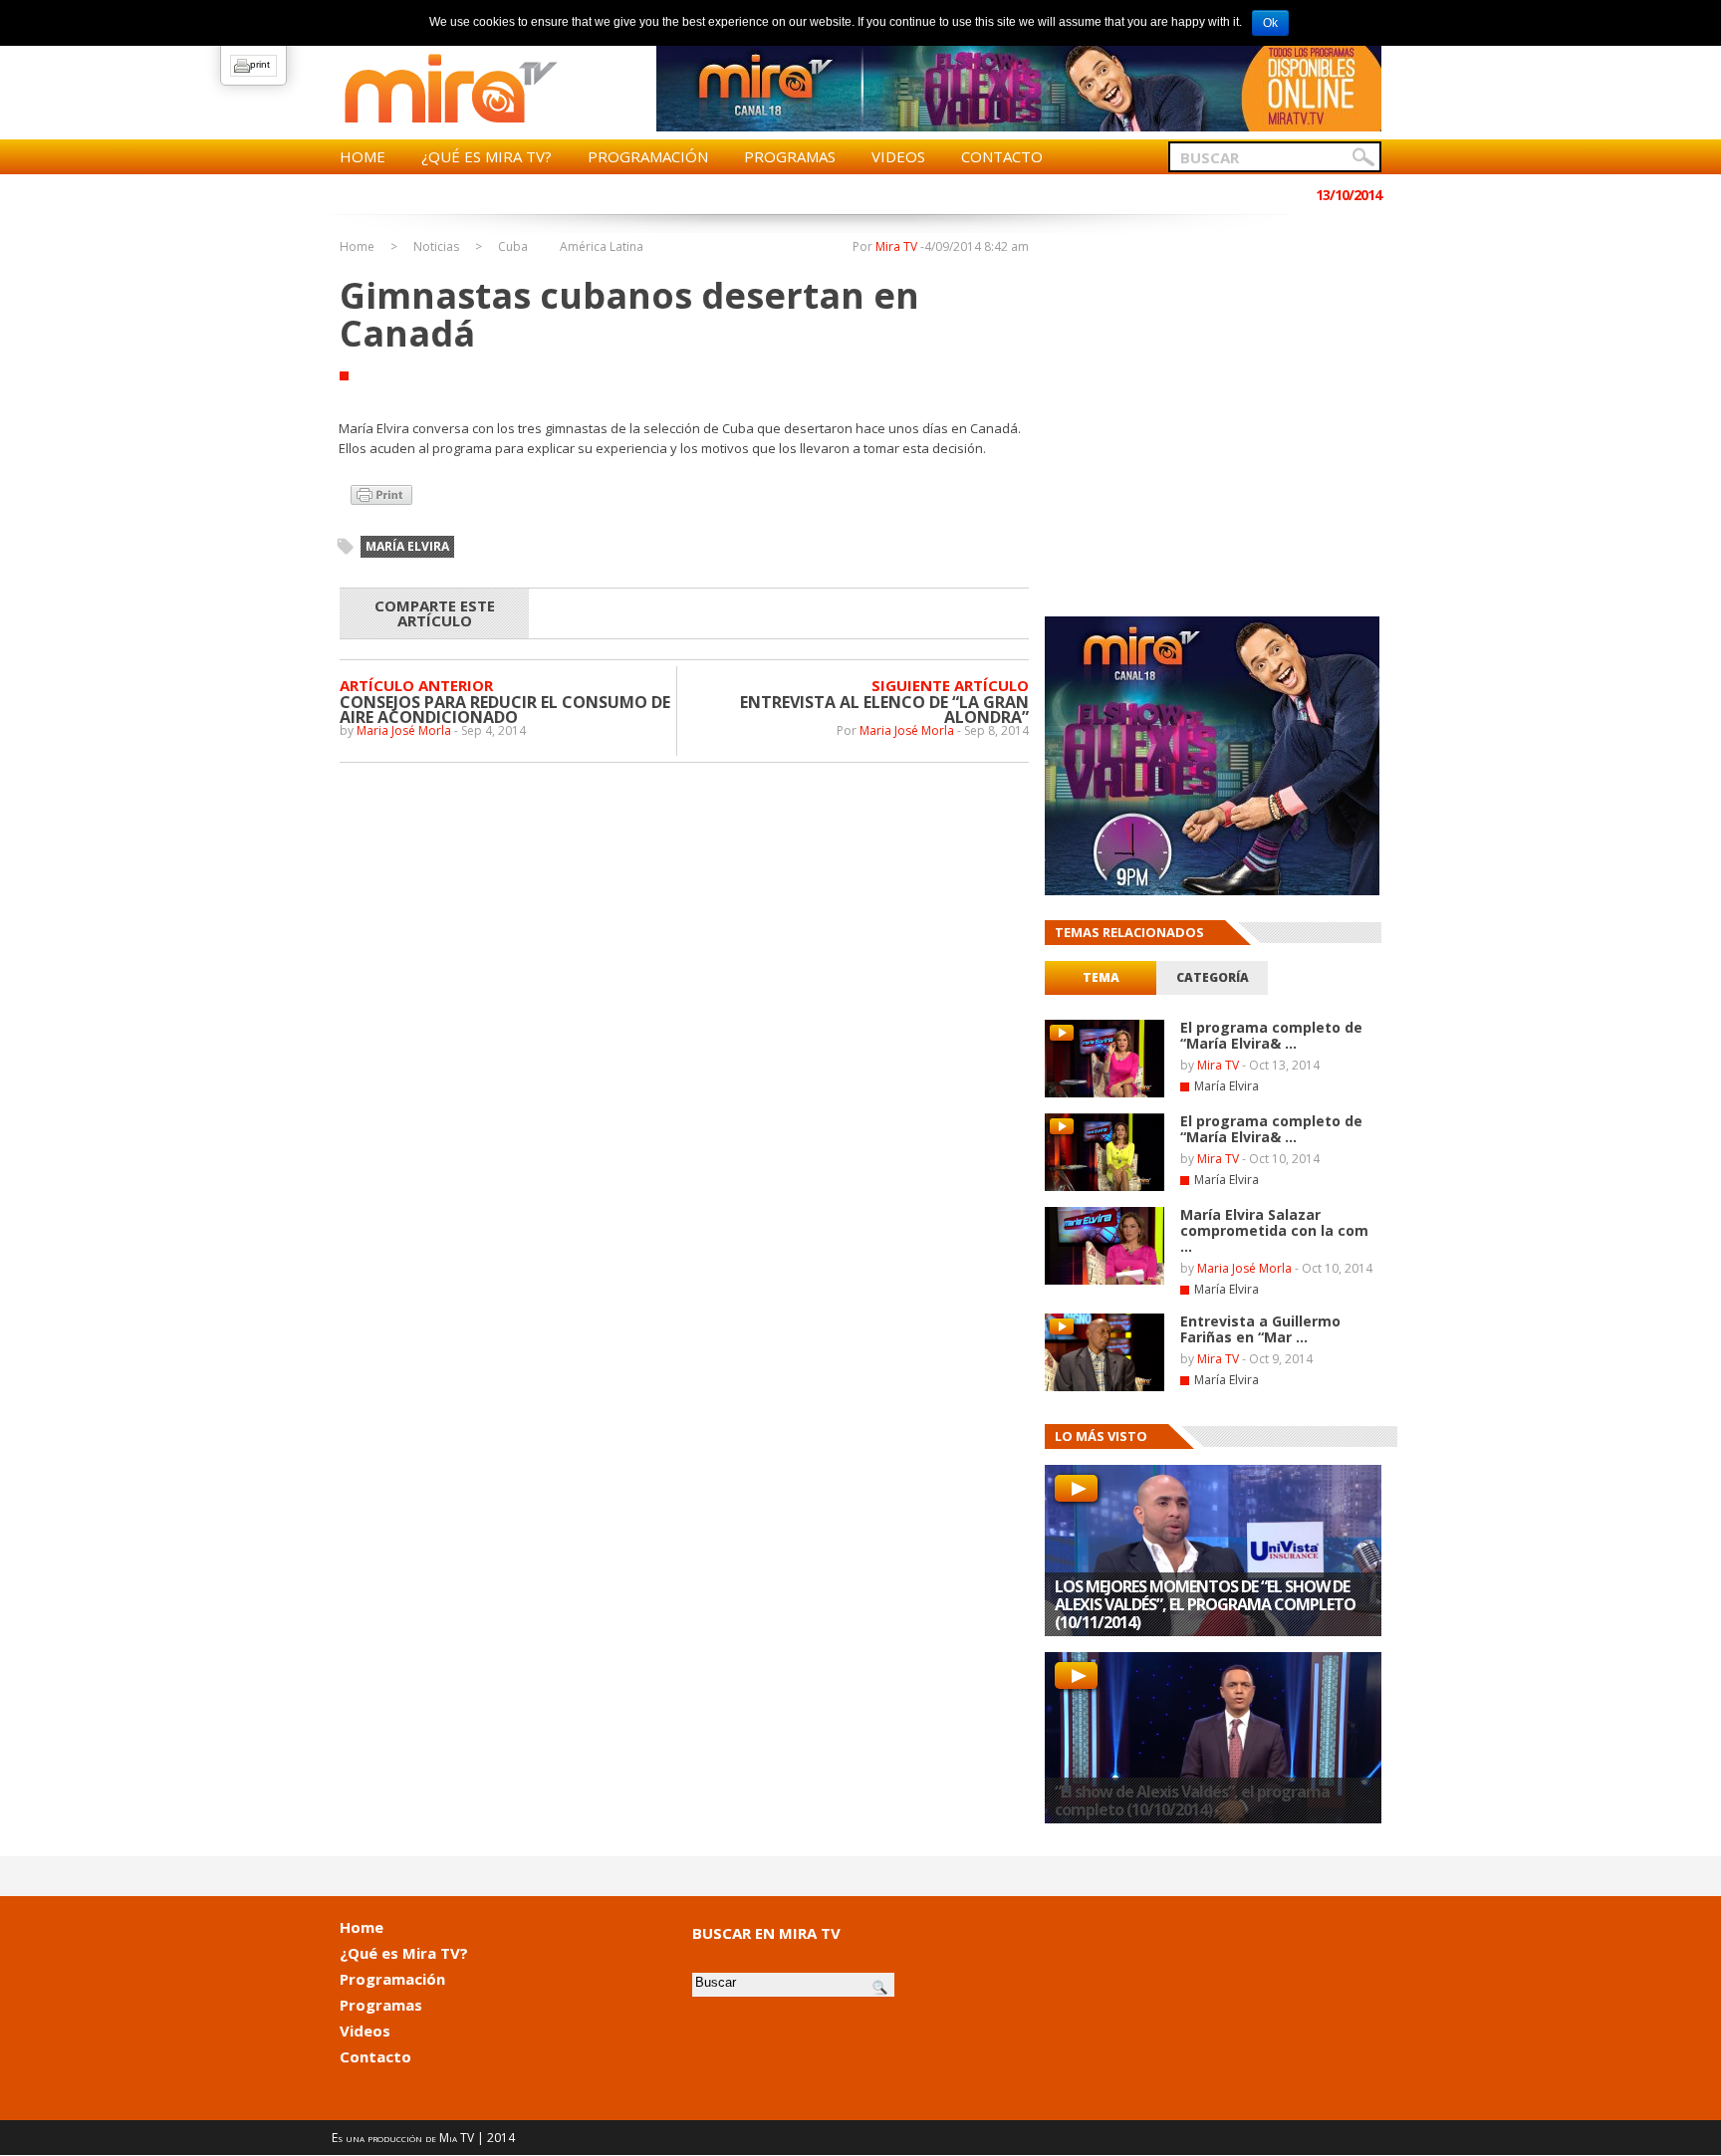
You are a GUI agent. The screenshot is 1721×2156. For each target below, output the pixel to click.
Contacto (1002, 156)
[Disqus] (684, 1020)
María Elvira (1227, 1086)
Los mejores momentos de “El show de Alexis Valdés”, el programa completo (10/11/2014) (1205, 1604)
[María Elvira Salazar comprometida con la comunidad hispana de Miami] (1105, 1281)
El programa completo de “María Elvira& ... (1271, 1035)
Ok (1270, 23)
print (260, 64)
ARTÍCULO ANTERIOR (416, 685)
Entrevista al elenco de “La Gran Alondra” (884, 710)
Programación (648, 156)
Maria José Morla (404, 730)
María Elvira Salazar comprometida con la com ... (1274, 1230)
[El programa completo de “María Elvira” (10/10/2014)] (1105, 1093)
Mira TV (896, 246)
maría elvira (407, 546)
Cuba (513, 247)
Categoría (1213, 977)
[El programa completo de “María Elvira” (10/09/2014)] (1105, 1187)
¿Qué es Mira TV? (487, 156)
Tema (1101, 977)
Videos (898, 156)
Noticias (436, 247)
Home (363, 156)
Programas (790, 156)
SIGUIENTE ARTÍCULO (950, 685)
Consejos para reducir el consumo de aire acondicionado (505, 710)
